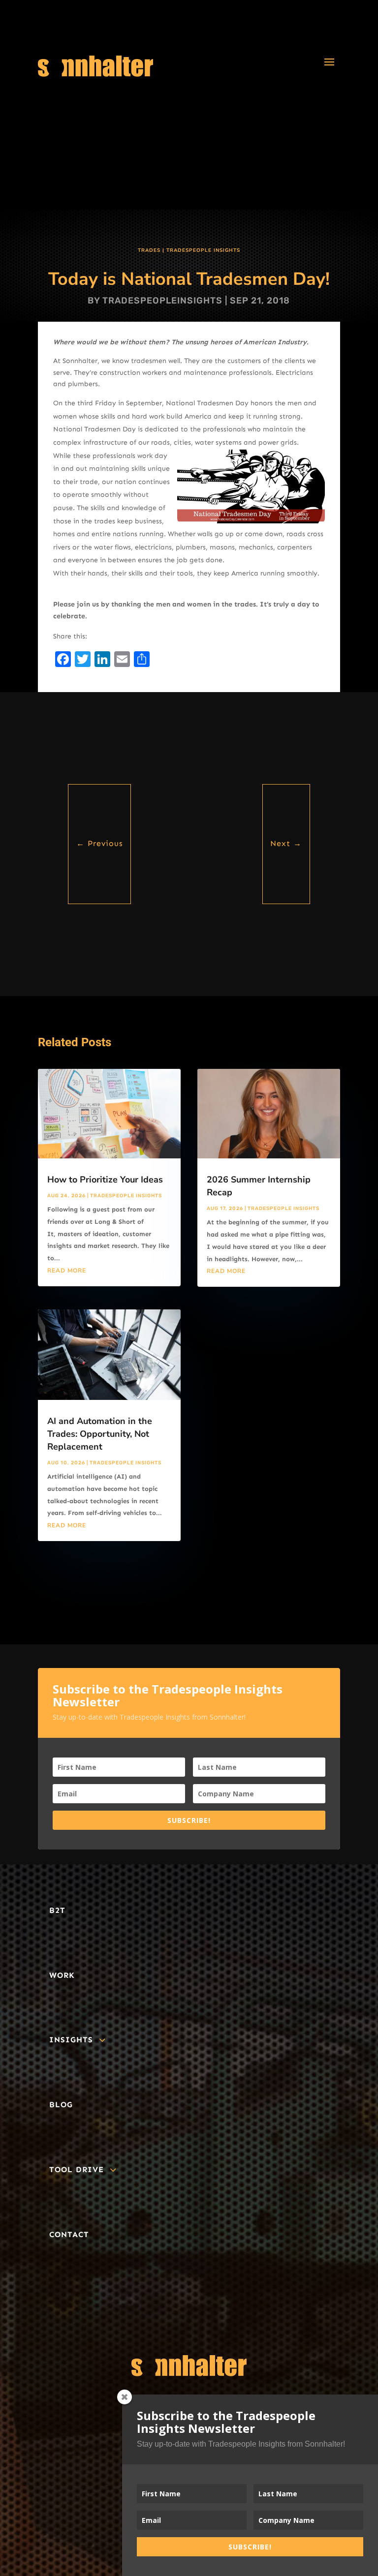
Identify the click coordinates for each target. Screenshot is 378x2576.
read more (67, 1271)
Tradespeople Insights (203, 250)
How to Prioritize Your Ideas (105, 1180)
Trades (149, 250)
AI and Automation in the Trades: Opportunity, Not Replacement (100, 1434)
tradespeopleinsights (162, 301)
